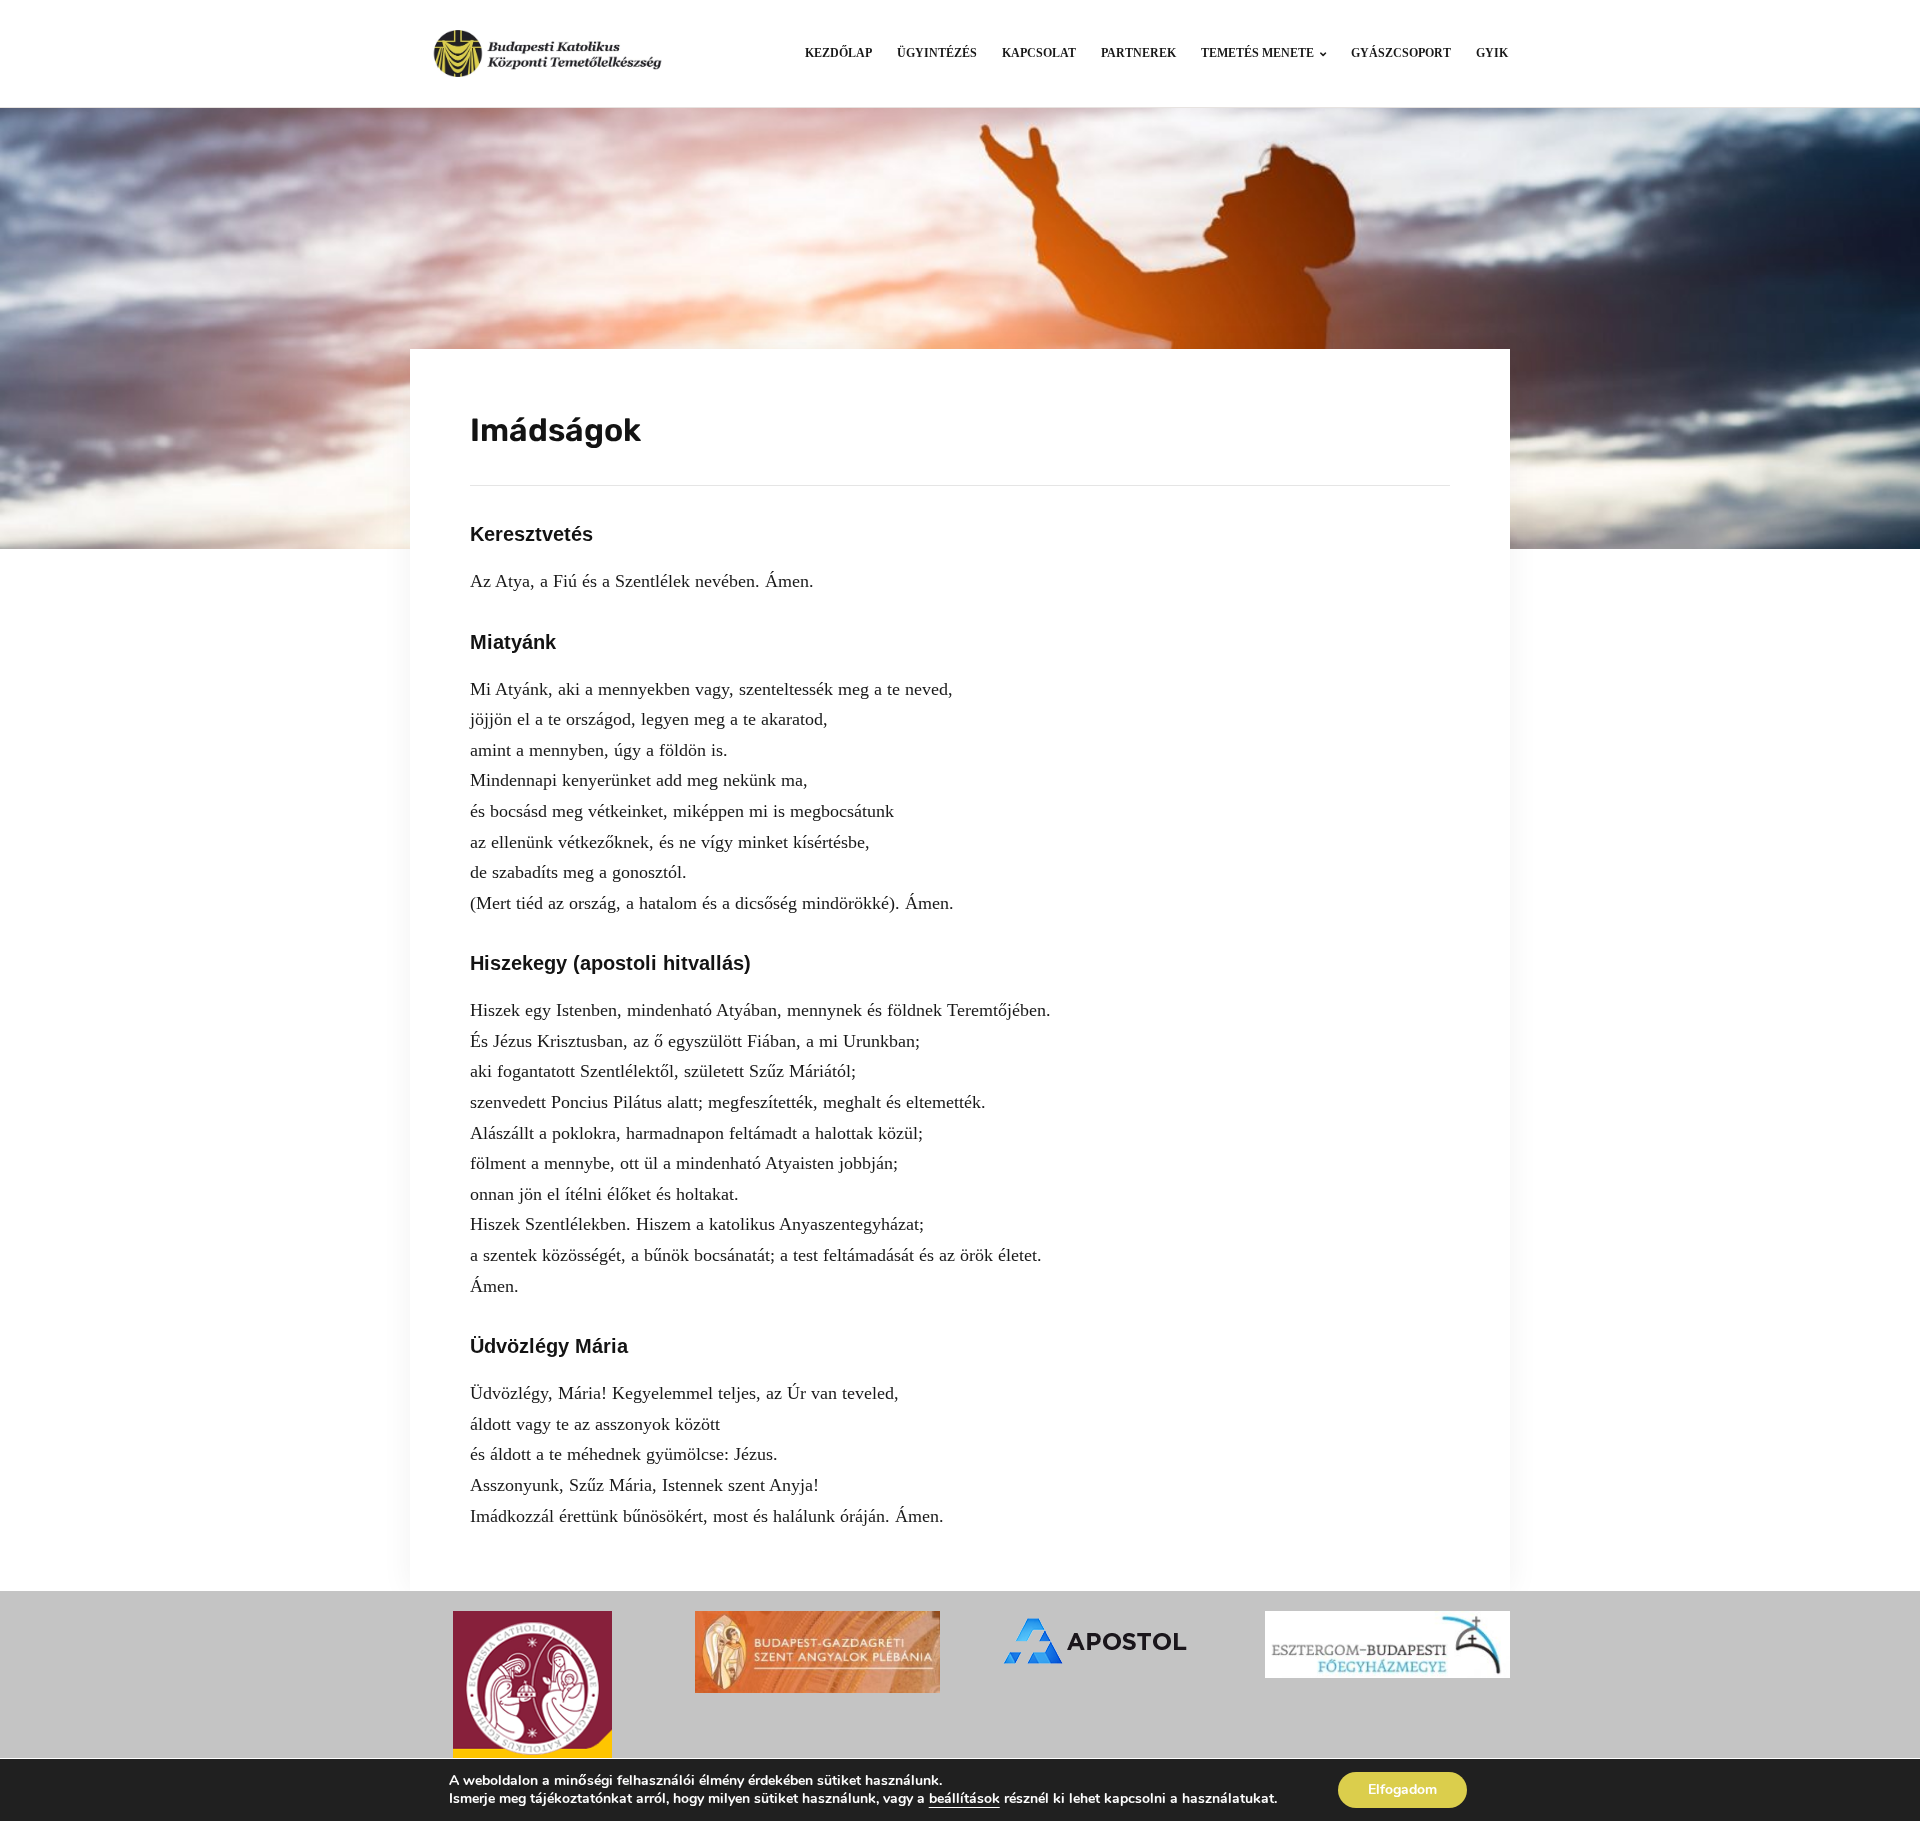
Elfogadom (1402, 1789)
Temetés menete (1257, 53)
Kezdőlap (838, 53)
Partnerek (1138, 53)
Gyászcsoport (1401, 53)
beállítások (964, 1799)
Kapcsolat (1039, 53)
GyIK (1492, 53)
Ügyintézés (937, 53)
